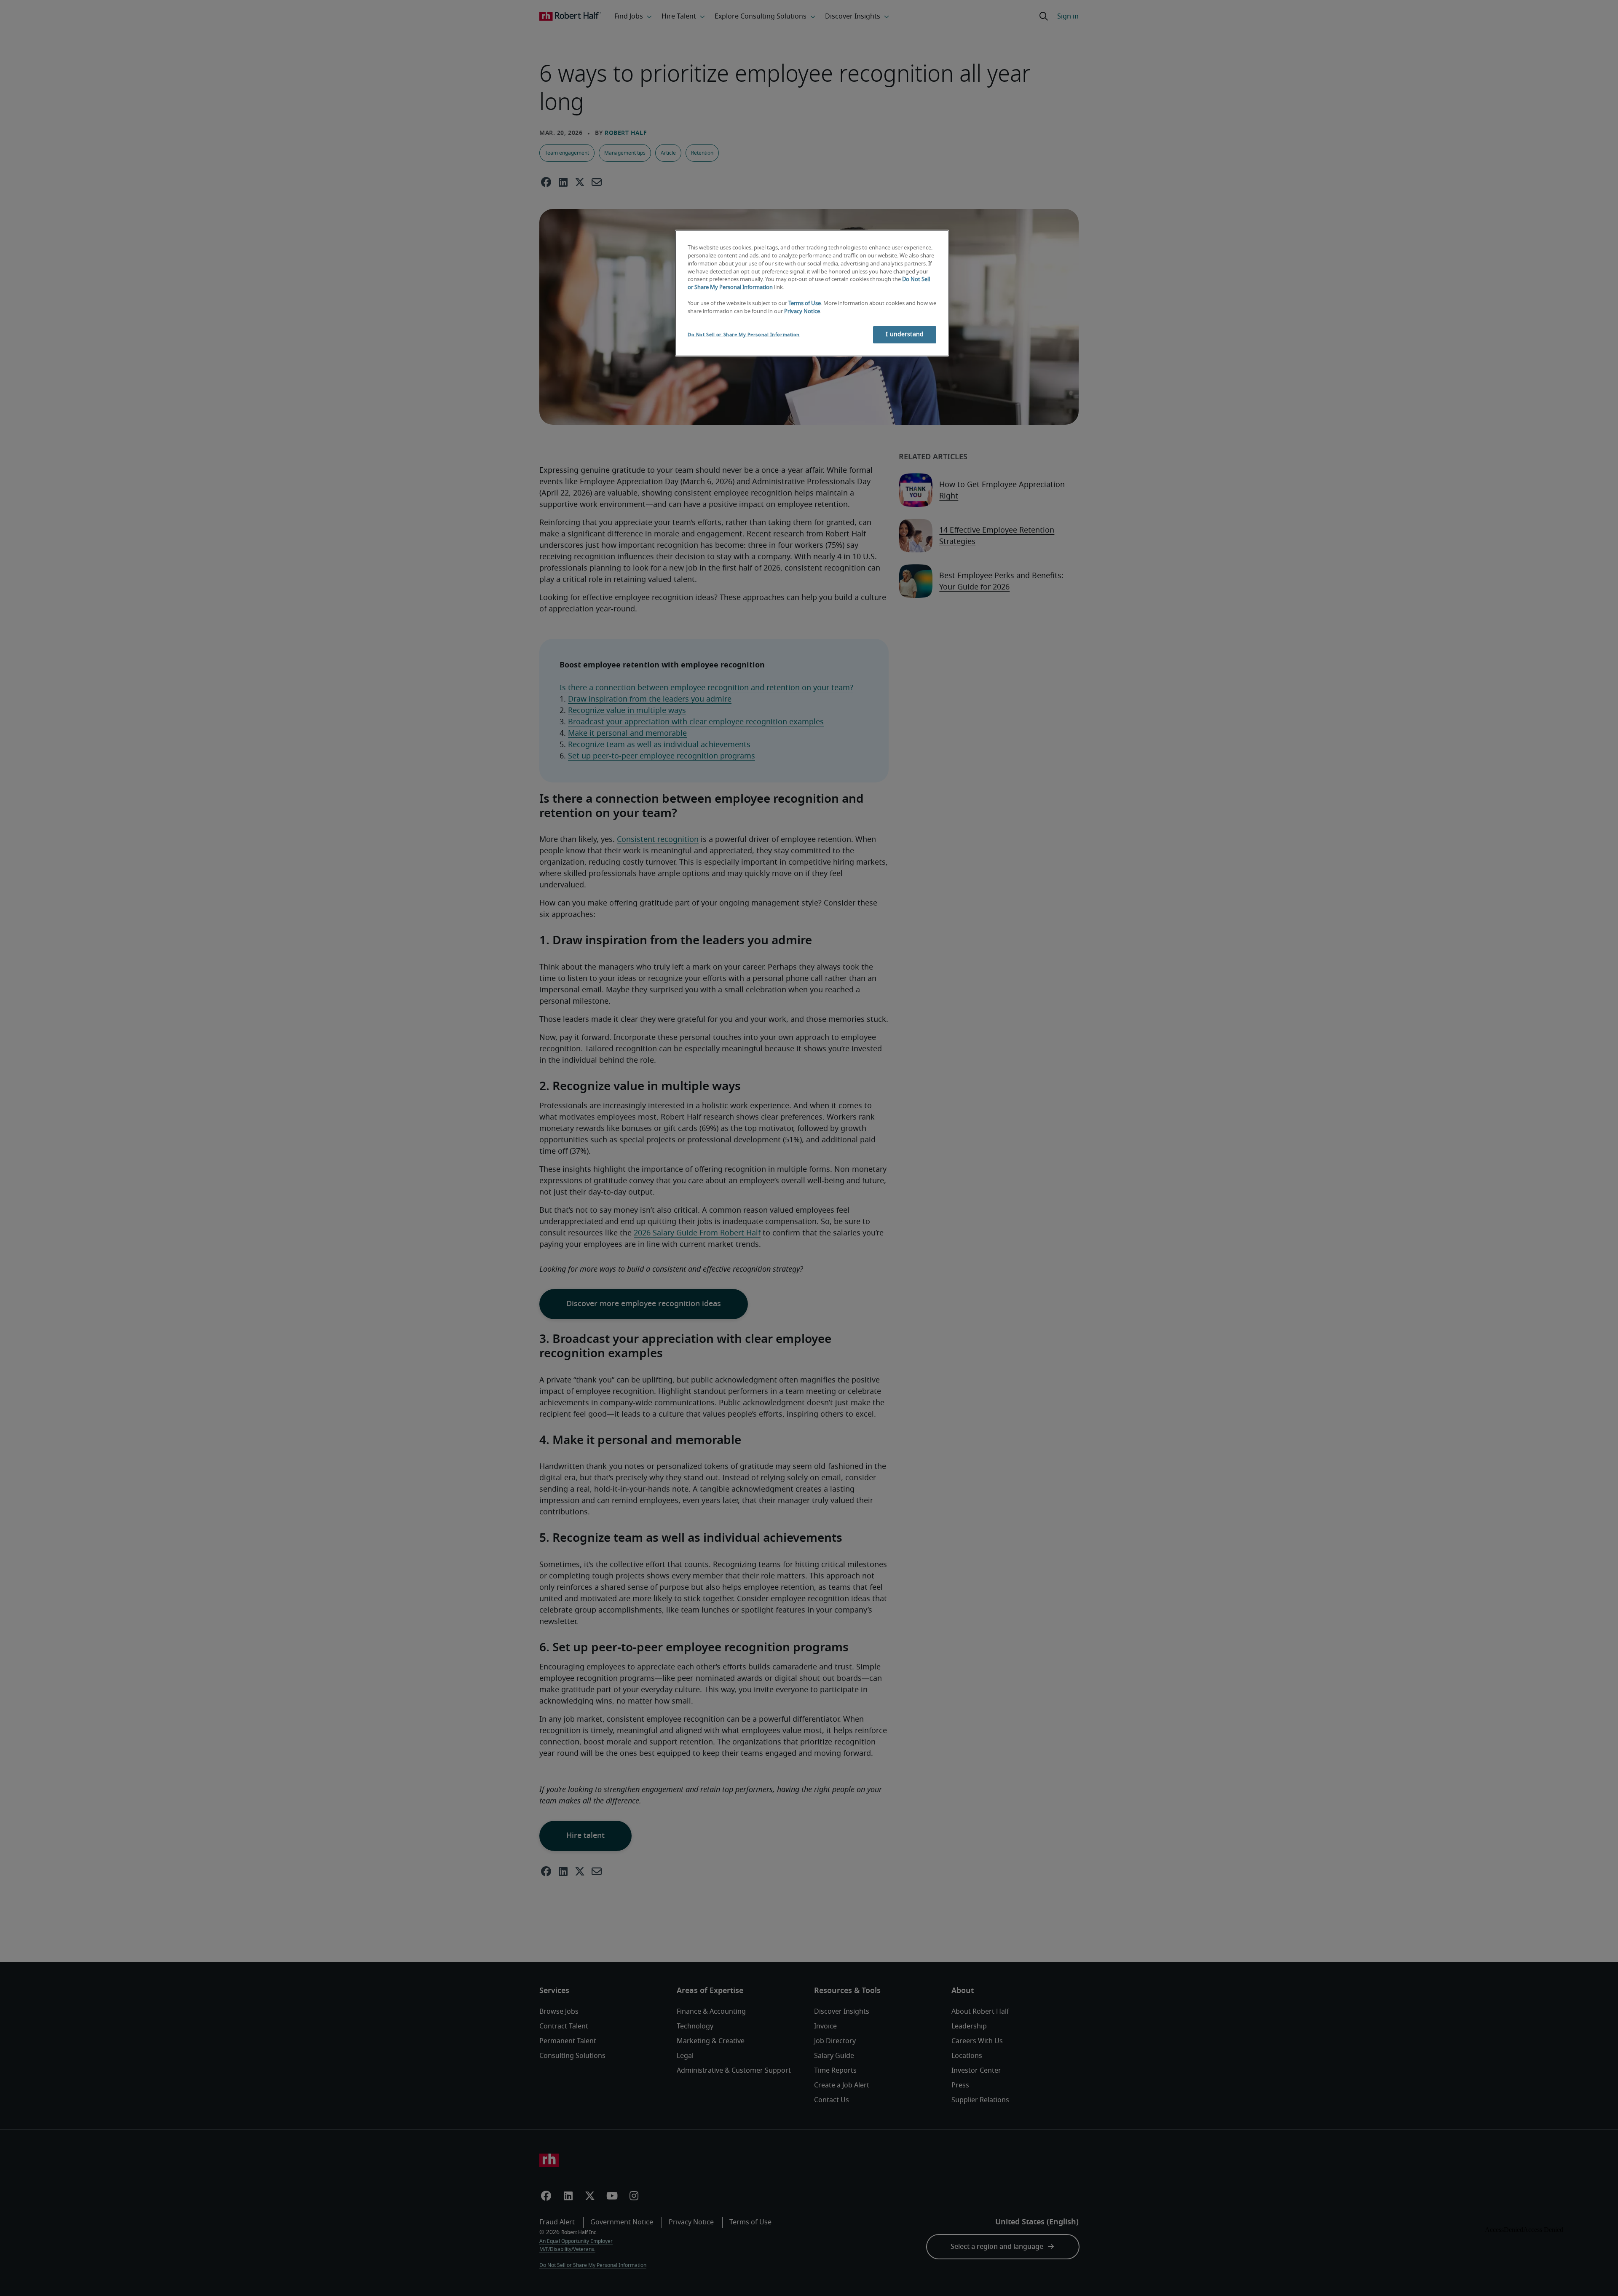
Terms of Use (805, 304)
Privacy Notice (802, 312)
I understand (905, 335)
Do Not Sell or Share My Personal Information (744, 335)
